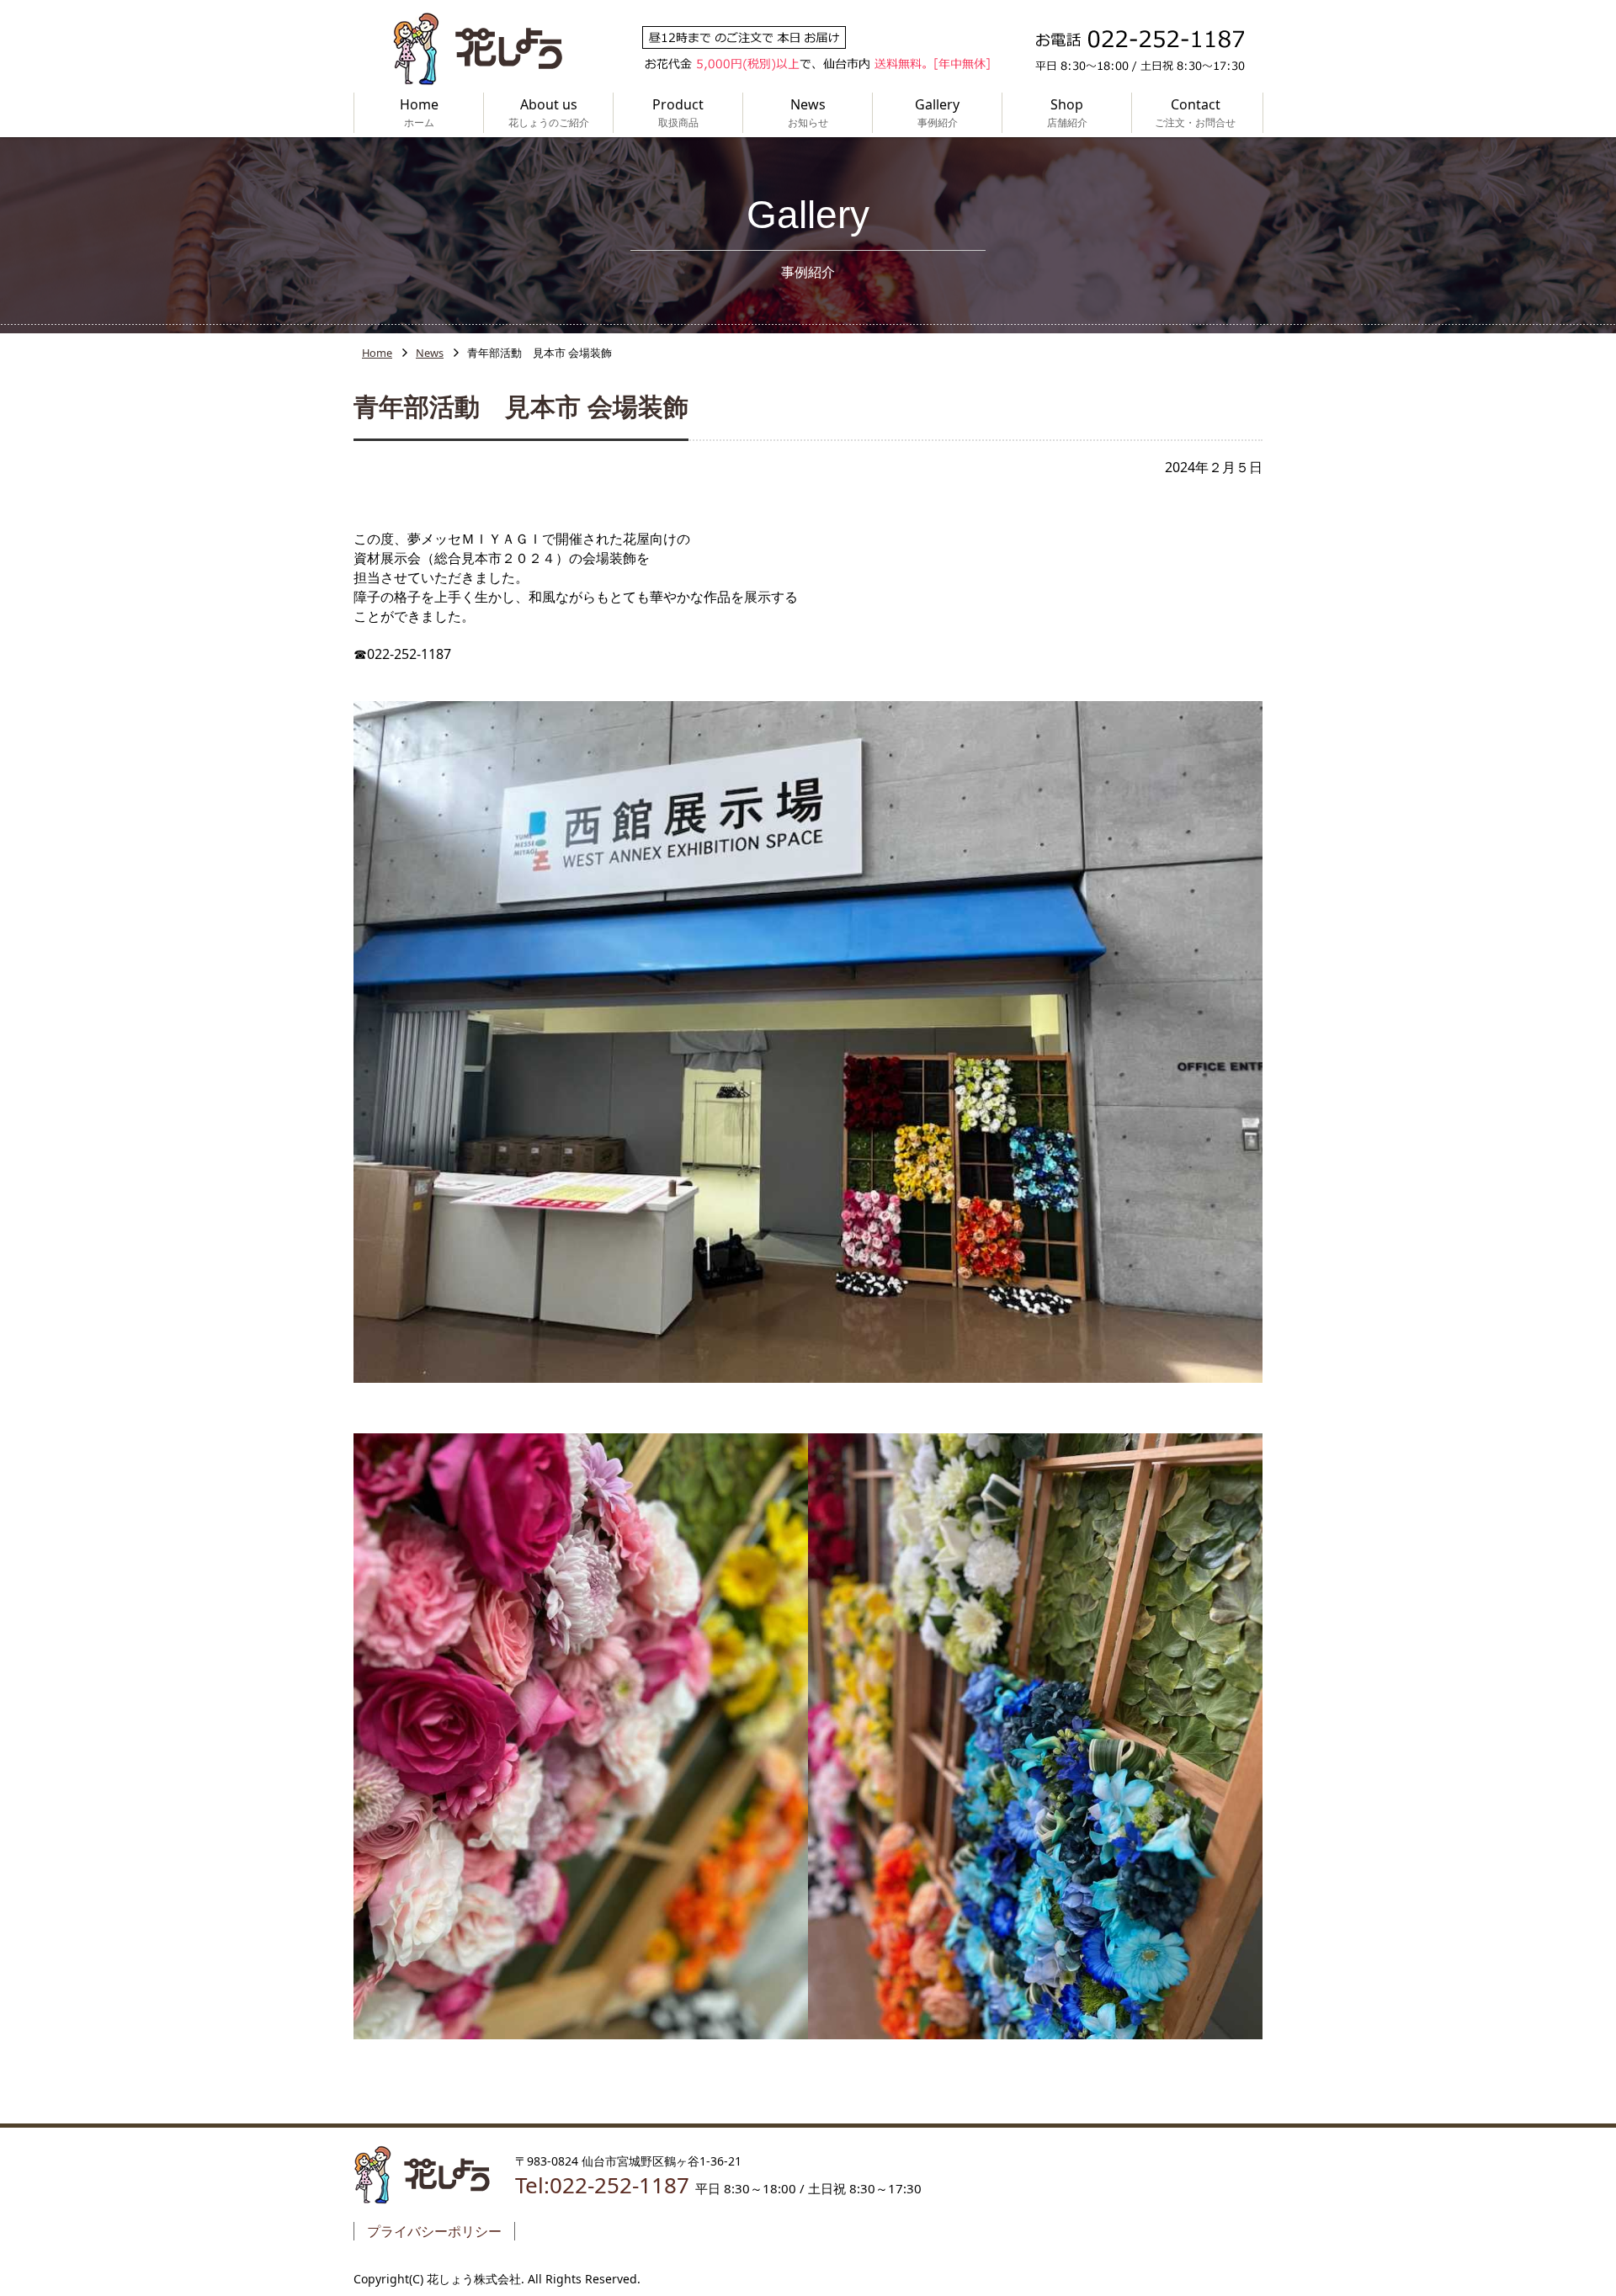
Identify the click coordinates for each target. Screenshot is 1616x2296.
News (430, 353)
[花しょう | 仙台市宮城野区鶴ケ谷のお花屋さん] (477, 49)
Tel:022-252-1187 (602, 2185)
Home (377, 353)
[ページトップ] (1540, 2195)
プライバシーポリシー (434, 2231)
